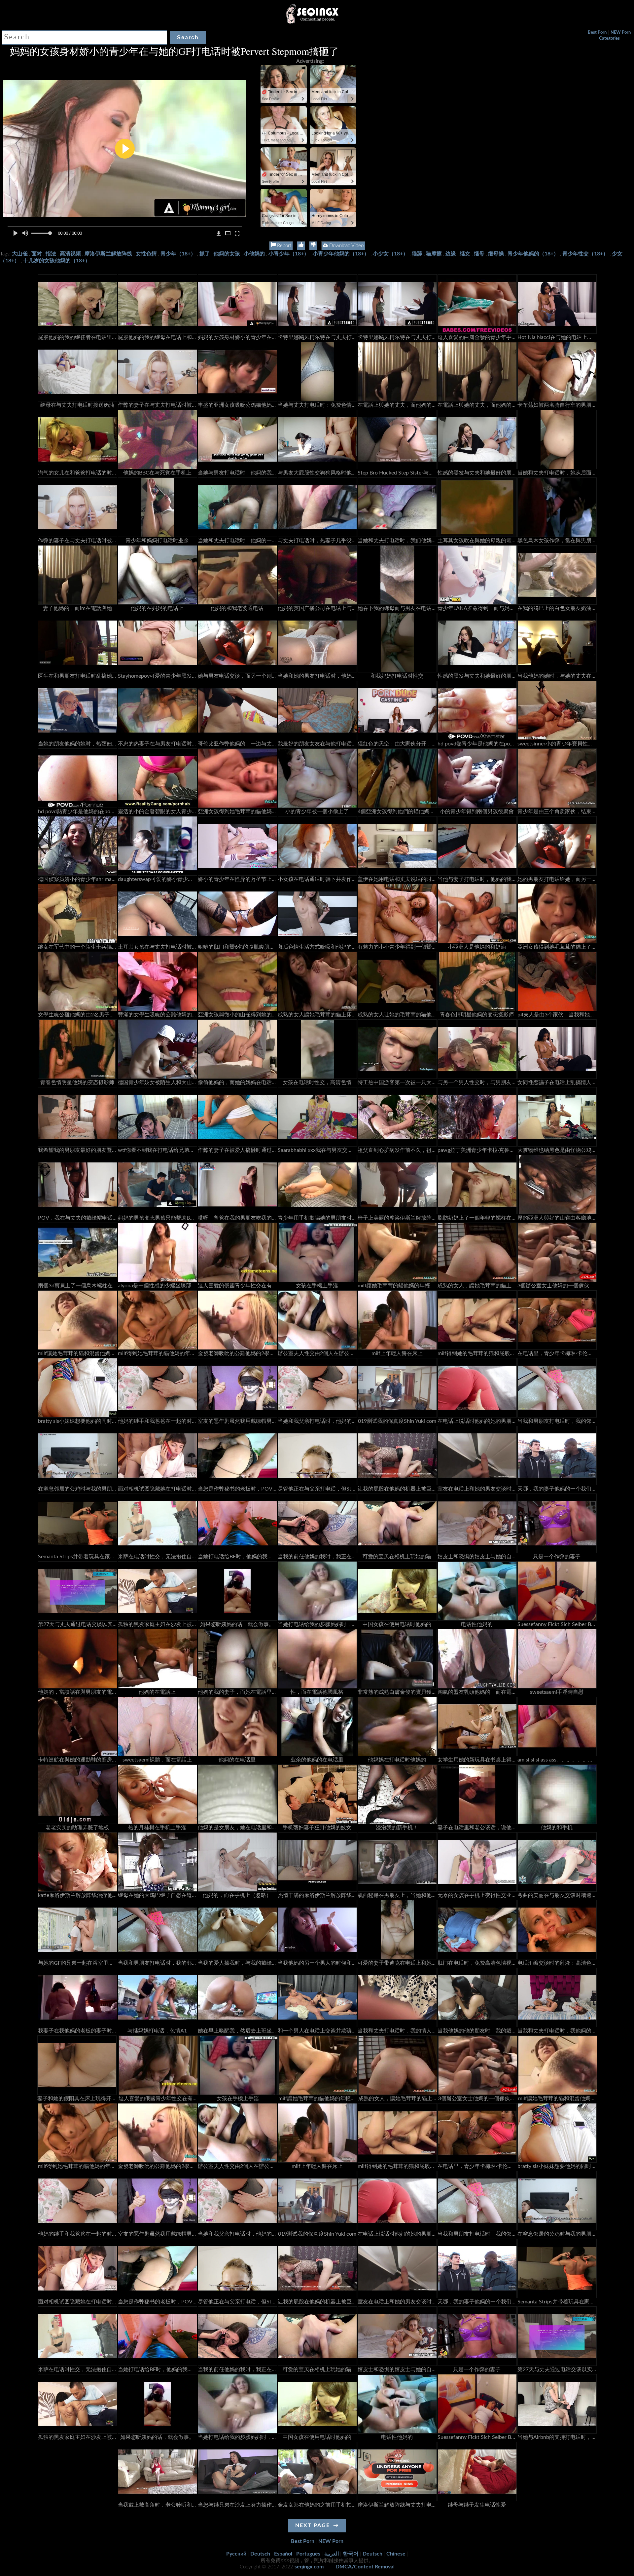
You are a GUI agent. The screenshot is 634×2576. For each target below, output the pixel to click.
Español (283, 2554)
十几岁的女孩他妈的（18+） (57, 261)
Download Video (346, 246)
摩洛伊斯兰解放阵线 (108, 254)
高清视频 (70, 254)
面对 (37, 254)
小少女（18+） (390, 254)
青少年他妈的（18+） (533, 254)
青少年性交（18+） (585, 254)
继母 (479, 254)
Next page (313, 2525)
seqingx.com (309, 2567)
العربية (332, 2554)
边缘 (451, 254)
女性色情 (146, 254)
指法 (51, 254)
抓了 (205, 254)
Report (283, 246)
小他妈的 (254, 254)
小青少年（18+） (289, 254)
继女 (465, 254)
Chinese (396, 2554)
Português (308, 2554)
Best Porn (597, 33)
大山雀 (20, 254)
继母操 (496, 254)
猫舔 (417, 254)
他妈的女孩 (227, 254)
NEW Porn (621, 33)
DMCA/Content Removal (365, 2567)
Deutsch (260, 2554)
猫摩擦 (434, 254)
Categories (609, 38)
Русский (236, 2554)
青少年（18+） (178, 254)
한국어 (351, 2554)
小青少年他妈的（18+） (341, 254)
